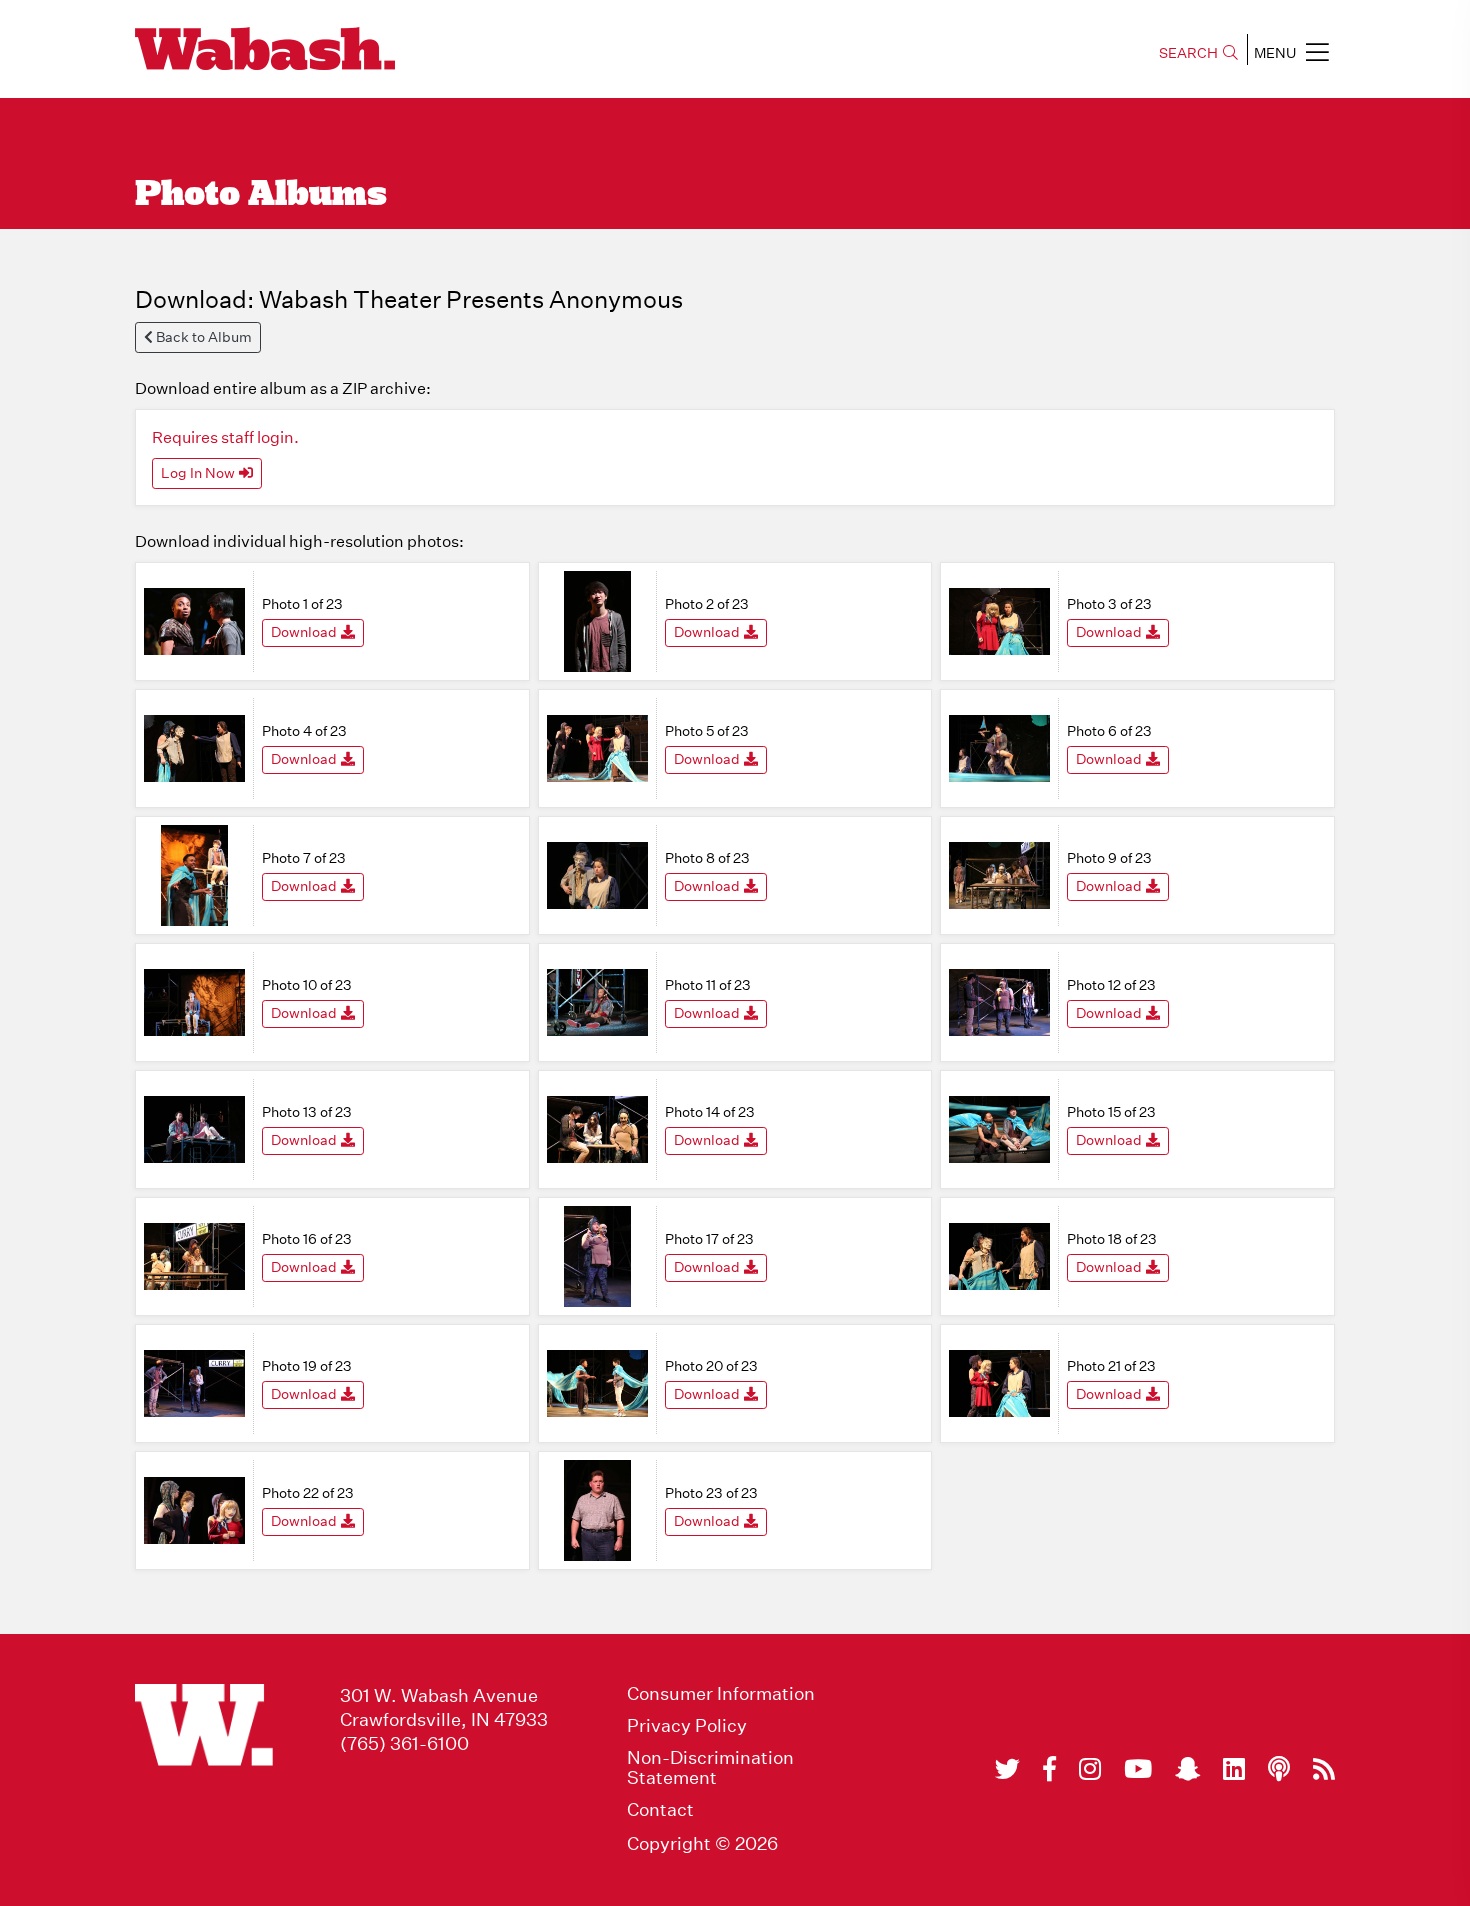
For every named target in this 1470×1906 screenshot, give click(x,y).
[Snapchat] (1187, 1769)
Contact (660, 1810)
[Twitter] (1007, 1769)
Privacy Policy (687, 1726)
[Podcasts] (1279, 1769)
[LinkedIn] (1234, 1769)
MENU (1275, 53)
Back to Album (202, 337)
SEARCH (1188, 53)
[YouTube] (1138, 1769)
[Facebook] (1049, 1769)
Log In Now (198, 473)
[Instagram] (1090, 1769)
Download (304, 632)
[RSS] (1324, 1769)
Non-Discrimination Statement (710, 1768)
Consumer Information (721, 1694)
